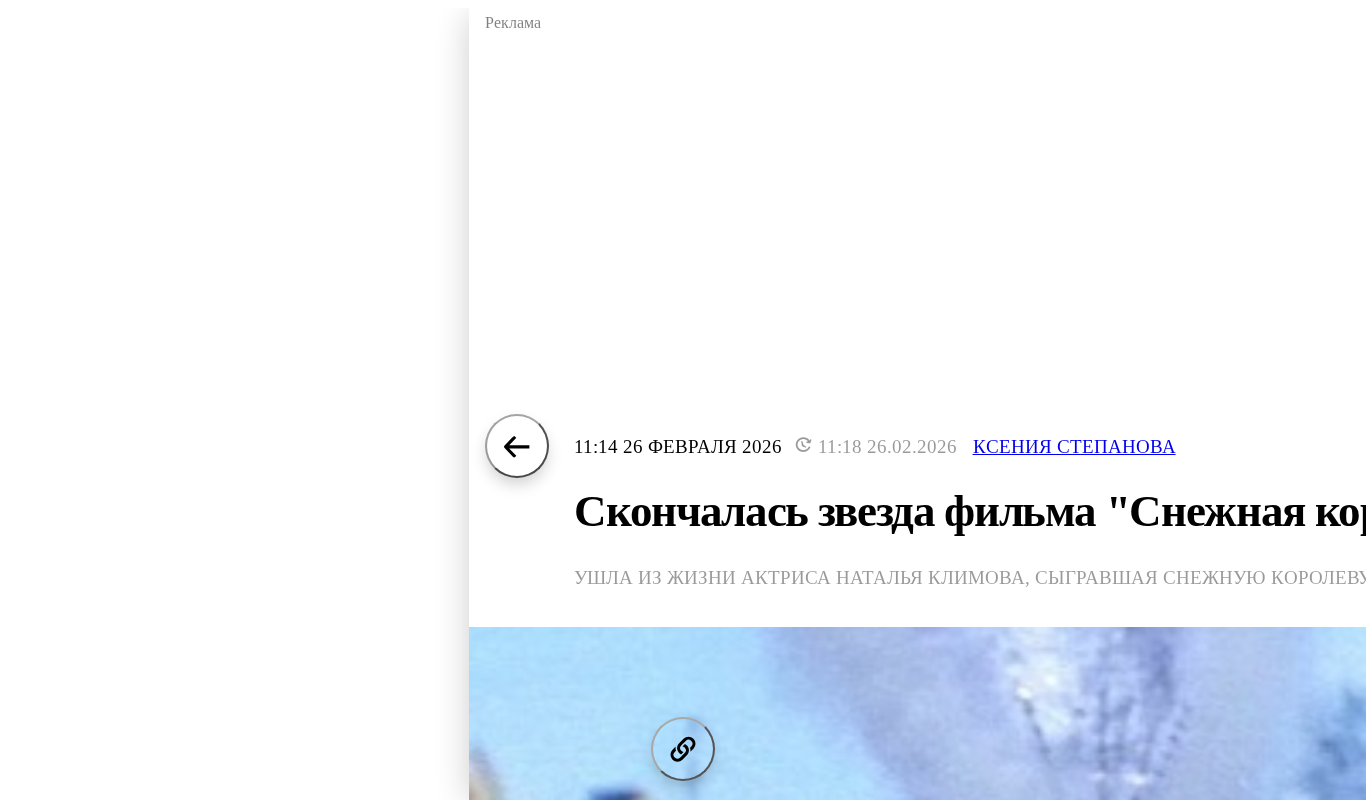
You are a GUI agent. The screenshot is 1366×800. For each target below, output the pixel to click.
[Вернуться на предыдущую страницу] (517, 446)
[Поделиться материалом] (683, 749)
